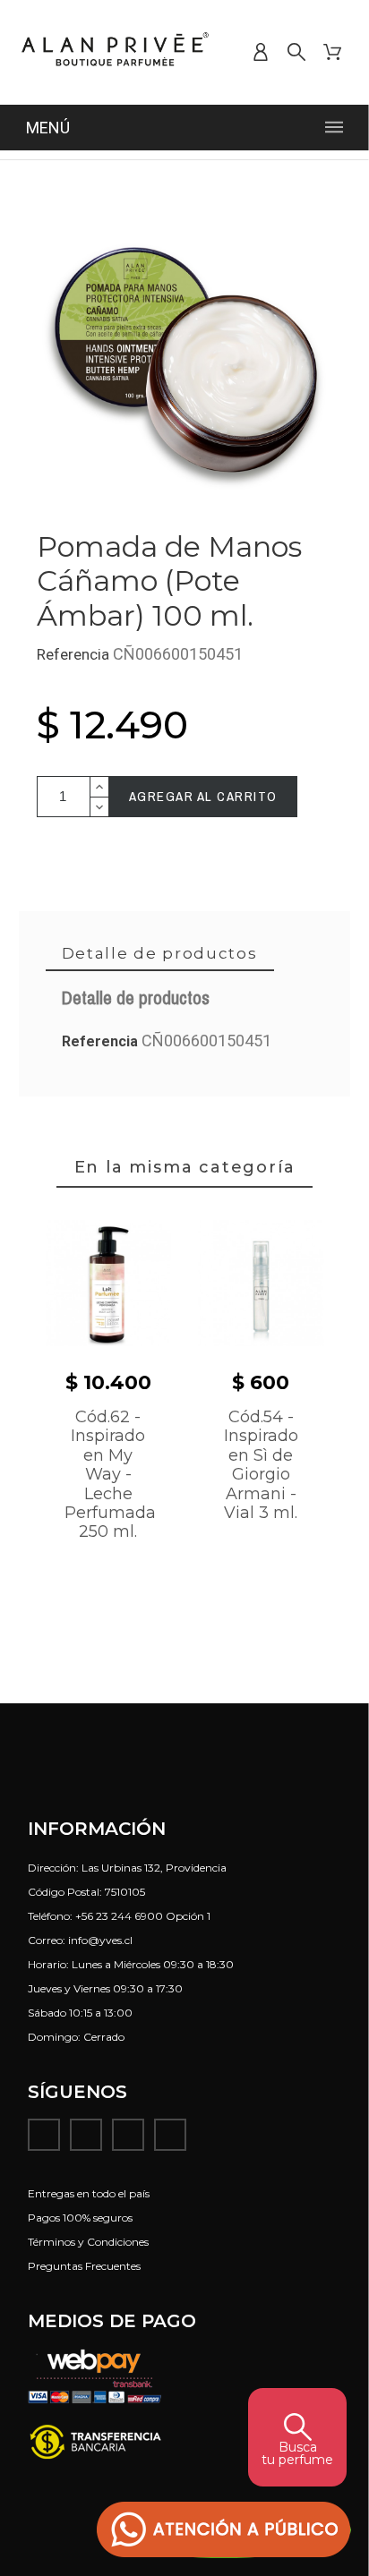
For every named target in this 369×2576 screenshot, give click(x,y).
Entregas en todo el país (89, 2193)
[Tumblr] (170, 2135)
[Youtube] (128, 2135)
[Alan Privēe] (115, 52)
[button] (224, 2530)
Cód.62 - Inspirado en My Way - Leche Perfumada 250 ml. (110, 1474)
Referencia (75, 654)
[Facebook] (44, 2135)
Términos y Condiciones (88, 2242)
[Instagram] (86, 2135)
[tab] (160, 955)
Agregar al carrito (203, 796)
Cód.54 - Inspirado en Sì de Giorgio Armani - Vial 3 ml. (261, 1465)
